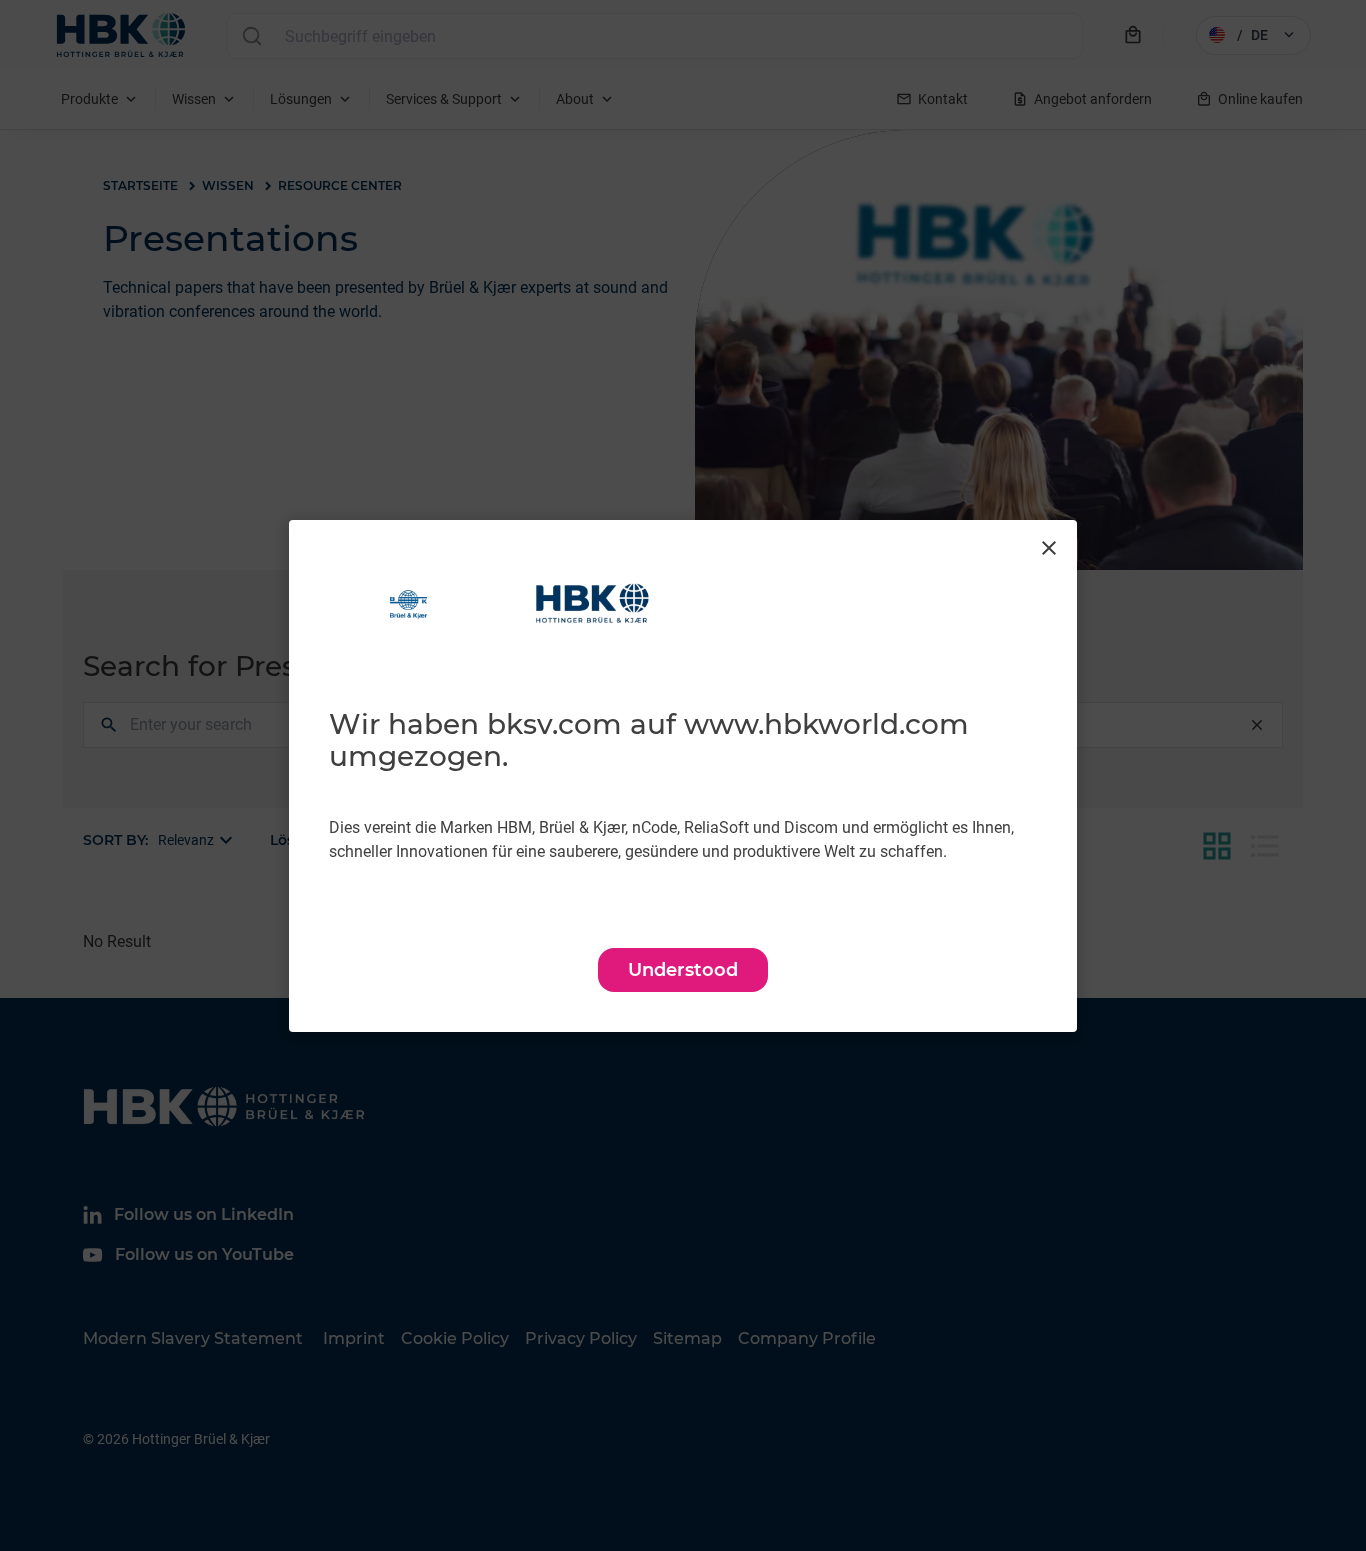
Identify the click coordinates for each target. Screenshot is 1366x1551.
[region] (683, 776)
